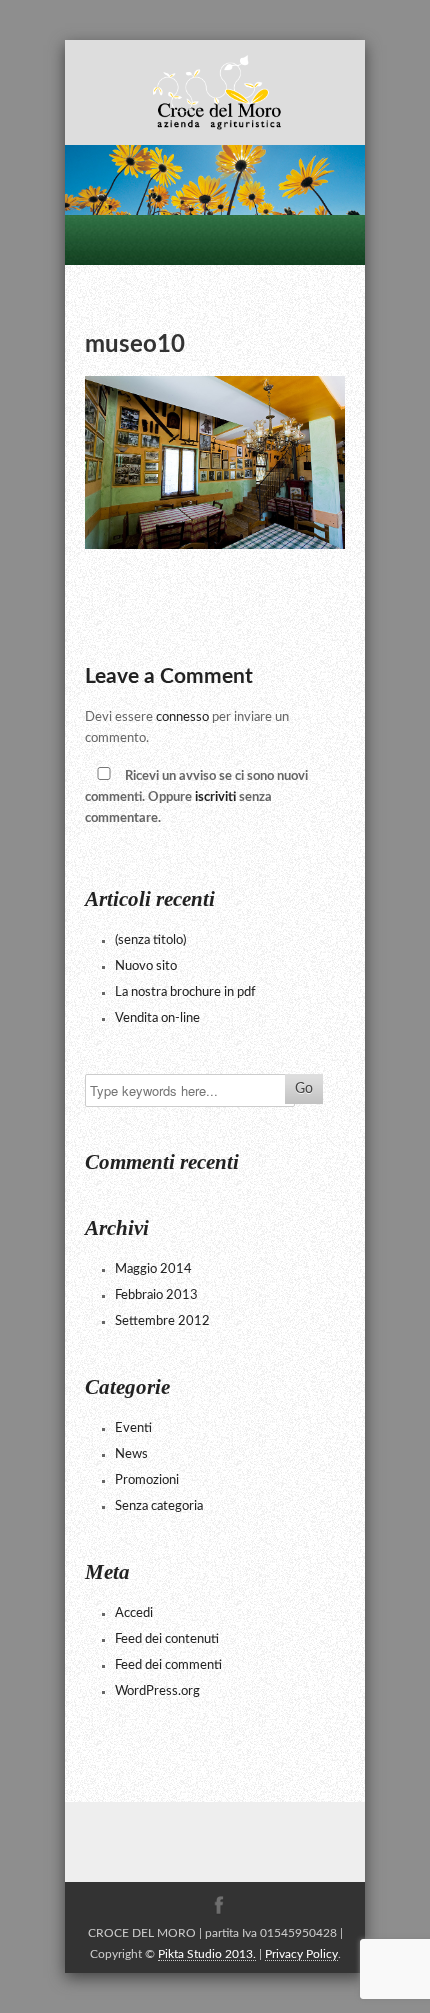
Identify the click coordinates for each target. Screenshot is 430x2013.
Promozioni (147, 1480)
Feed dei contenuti (167, 1639)
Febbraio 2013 (156, 1295)
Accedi (134, 1613)
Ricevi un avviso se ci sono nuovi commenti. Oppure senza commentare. (196, 797)
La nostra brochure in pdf (185, 992)
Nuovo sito (146, 966)
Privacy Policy (301, 1954)
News (131, 1454)
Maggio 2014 (153, 1269)
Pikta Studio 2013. (207, 1954)
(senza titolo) (150, 940)
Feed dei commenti (168, 1665)
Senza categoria (159, 1506)
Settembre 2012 (162, 1321)
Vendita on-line (157, 1018)
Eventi (133, 1428)
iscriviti (215, 797)
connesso (182, 717)
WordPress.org (157, 1691)
